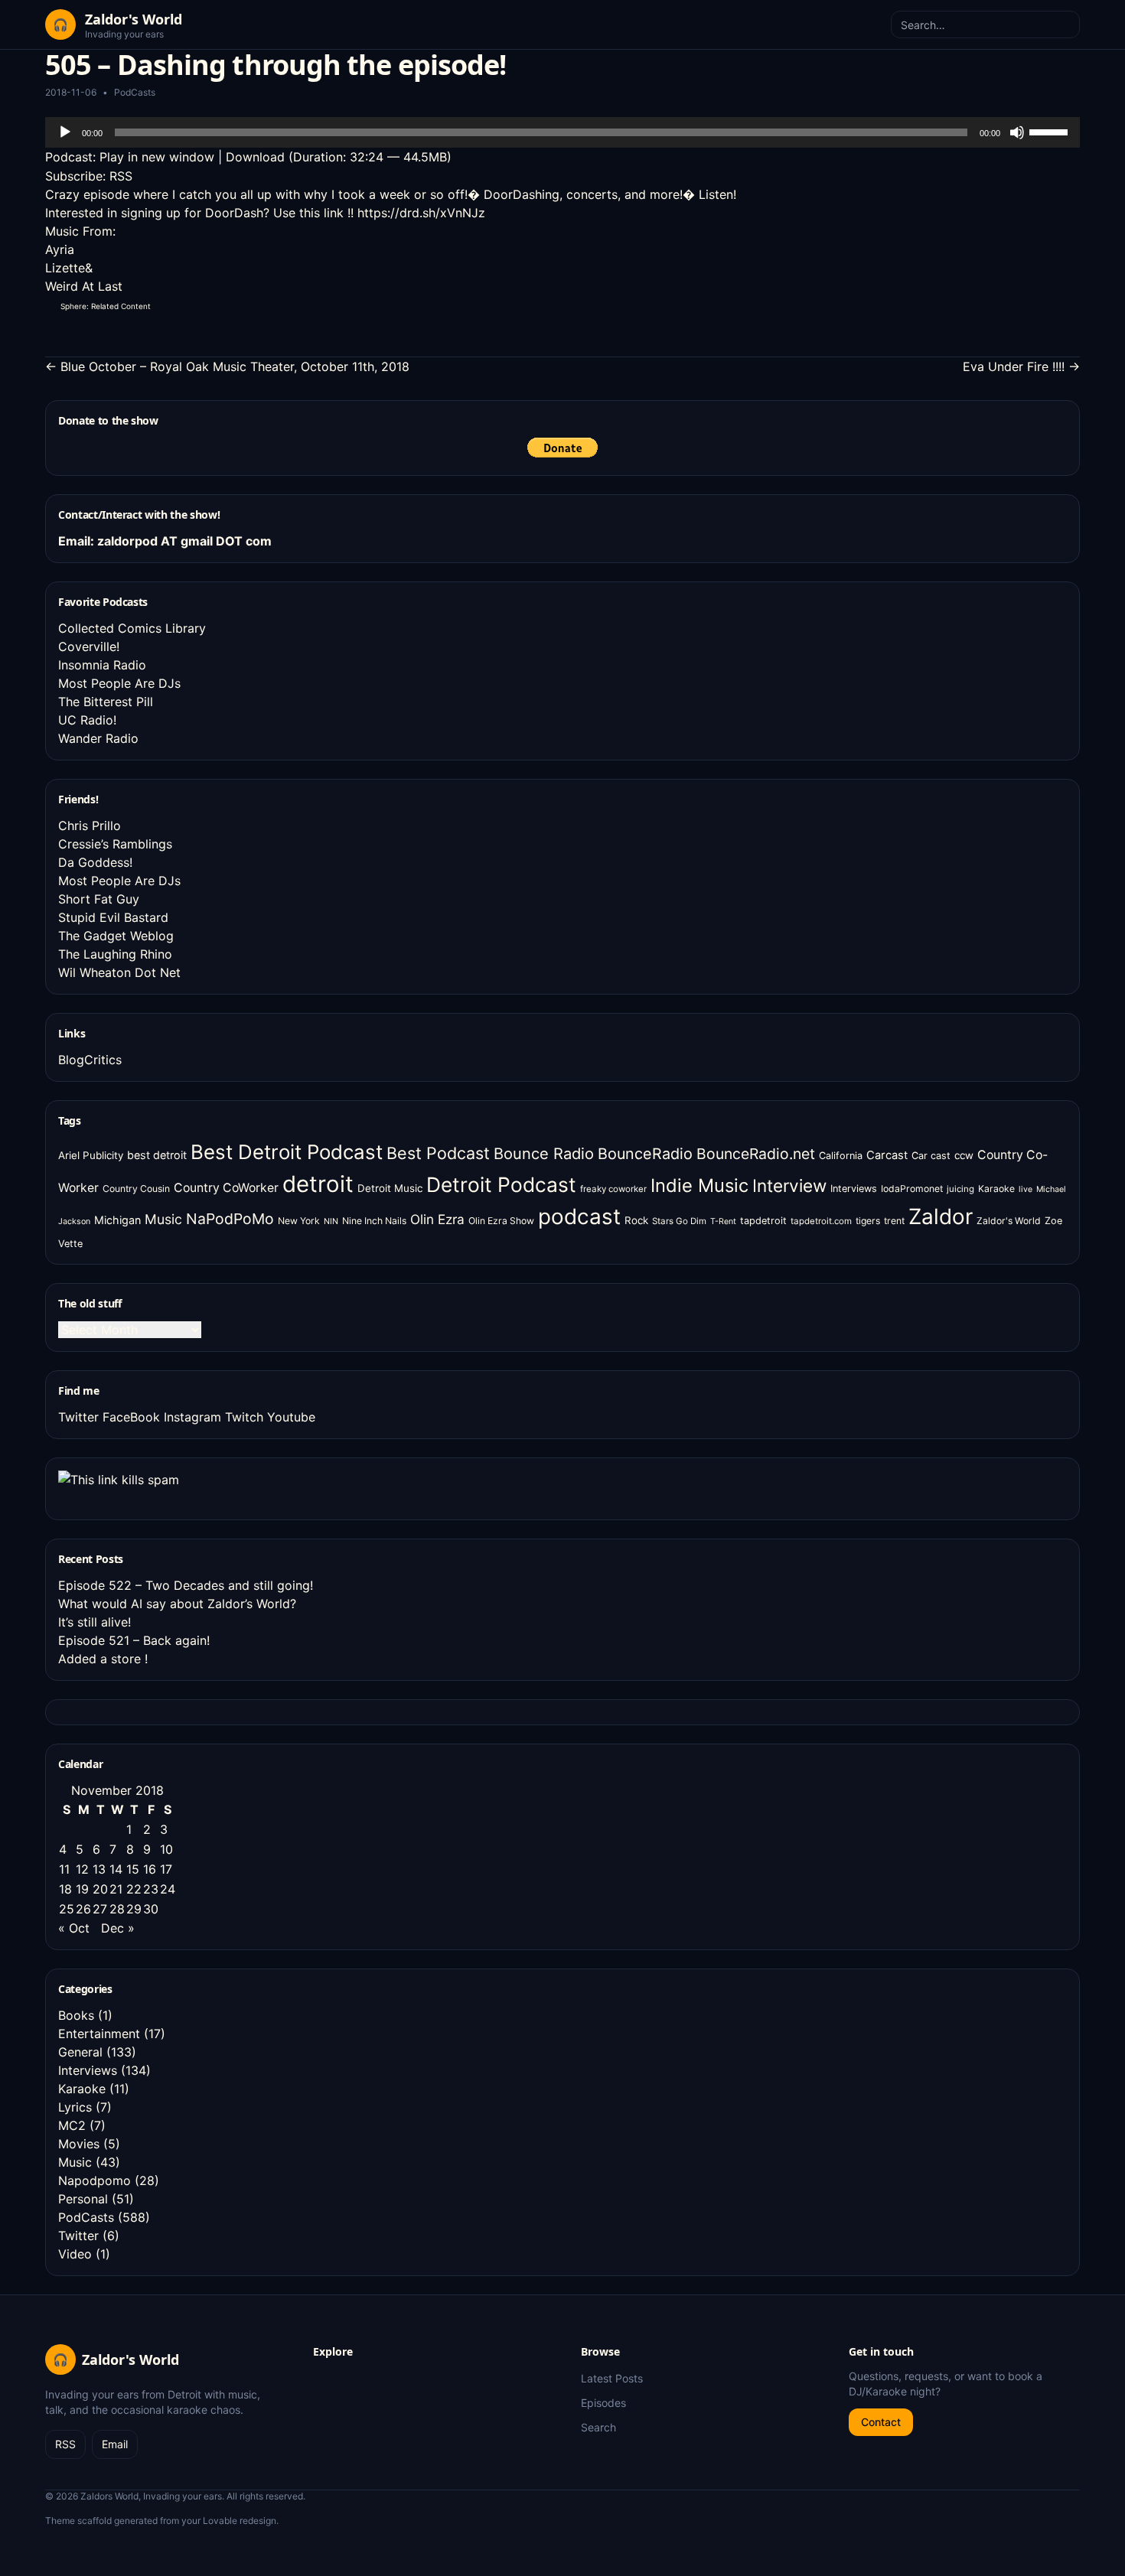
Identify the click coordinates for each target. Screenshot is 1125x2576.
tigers (868, 1221)
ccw (964, 1155)
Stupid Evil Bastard (113, 917)
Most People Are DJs (119, 683)
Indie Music (699, 1185)
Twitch (244, 1417)
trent (894, 1221)
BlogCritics (90, 1060)
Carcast (887, 1155)
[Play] (65, 132)
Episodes (603, 2403)
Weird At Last (84, 286)
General (80, 2052)
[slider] (1051, 131)
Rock (636, 1220)
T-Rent (723, 1221)
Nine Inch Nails (374, 1221)
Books (76, 2015)
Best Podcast (438, 1153)
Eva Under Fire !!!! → (1021, 366)
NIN (331, 1221)
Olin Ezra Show (501, 1221)
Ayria (60, 249)
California (841, 1156)
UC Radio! (87, 720)
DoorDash (234, 213)
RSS (121, 176)
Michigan (117, 1220)
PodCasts (135, 92)
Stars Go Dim (679, 1221)
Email (115, 2444)
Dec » (118, 1928)
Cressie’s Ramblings (115, 844)
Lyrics (75, 2107)
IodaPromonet (912, 1189)
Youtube (291, 1417)
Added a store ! (103, 1659)
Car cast (931, 1156)
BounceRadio (645, 1154)
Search (598, 2427)
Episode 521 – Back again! (134, 1640)
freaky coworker (613, 1189)
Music (163, 1219)
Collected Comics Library (132, 628)
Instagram (192, 1417)
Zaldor (941, 1216)
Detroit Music (390, 1188)
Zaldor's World (1009, 1221)
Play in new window (157, 157)
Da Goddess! (95, 862)
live (1026, 1189)
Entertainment (99, 2034)
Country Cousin (136, 1189)
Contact (881, 2422)
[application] (562, 132)
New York (299, 1221)
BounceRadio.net (756, 1154)
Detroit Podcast (501, 1184)
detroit (318, 1184)
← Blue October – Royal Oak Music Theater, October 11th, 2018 (227, 366)
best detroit (157, 1155)
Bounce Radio (544, 1154)
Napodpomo (95, 2180)
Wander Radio (98, 738)
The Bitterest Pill (106, 702)
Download (255, 157)
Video (75, 2254)
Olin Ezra (437, 1219)
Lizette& (69, 268)
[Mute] (1017, 132)
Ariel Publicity (91, 1155)
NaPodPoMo (230, 1219)
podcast (579, 1216)
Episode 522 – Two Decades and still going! (186, 1585)
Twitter (78, 1417)
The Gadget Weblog (116, 936)
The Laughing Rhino (115, 954)
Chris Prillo (90, 826)
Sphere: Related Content (106, 306)
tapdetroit (763, 1221)
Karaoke (996, 1189)
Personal (83, 2199)
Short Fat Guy (99, 899)
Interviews (854, 1189)
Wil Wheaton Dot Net (119, 972)
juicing (960, 1189)
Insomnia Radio (102, 665)
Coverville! (89, 646)
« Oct (74, 1928)
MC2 (72, 2125)
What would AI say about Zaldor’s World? (177, 1604)
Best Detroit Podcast (287, 1152)
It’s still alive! (95, 1622)
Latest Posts (612, 2378)
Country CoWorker (226, 1188)
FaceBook (131, 1417)
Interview (789, 1185)
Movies (79, 2144)
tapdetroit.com (821, 1221)
